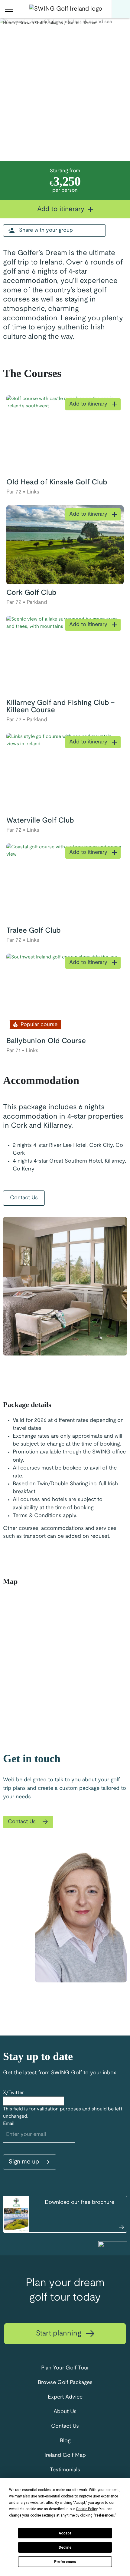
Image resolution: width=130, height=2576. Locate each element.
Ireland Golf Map (65, 2455)
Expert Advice (65, 2397)
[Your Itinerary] (121, 9)
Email (9, 2124)
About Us (65, 2412)
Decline (65, 2547)
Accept (65, 2533)
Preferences (65, 2562)
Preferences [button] (104, 2515)
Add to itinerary (62, 209)
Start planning (60, 2334)
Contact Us (24, 1198)
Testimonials (65, 2470)
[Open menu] (9, 9)
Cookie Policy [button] (87, 2509)
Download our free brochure (80, 2202)
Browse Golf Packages (65, 2383)
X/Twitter (13, 2093)
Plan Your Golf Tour (65, 2368)
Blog (65, 2441)
